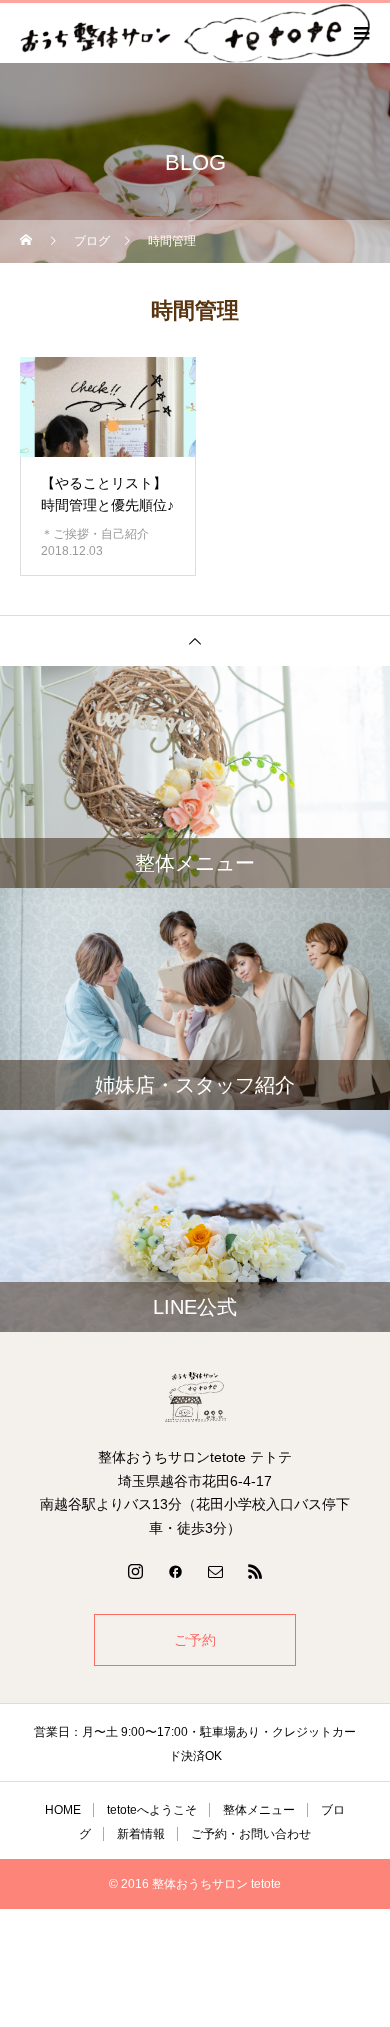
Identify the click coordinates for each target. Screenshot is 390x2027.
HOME (63, 1810)
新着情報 (141, 1834)
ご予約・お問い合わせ (251, 1834)
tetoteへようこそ (152, 1810)
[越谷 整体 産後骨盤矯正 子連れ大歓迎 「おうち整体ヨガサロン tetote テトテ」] (195, 1397)
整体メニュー (259, 1810)
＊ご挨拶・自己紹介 (95, 534)
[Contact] (215, 1571)
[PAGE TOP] (195, 640)
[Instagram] (135, 1571)
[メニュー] (360, 33)
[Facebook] (175, 1571)
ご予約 (195, 1640)
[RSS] (255, 1571)
